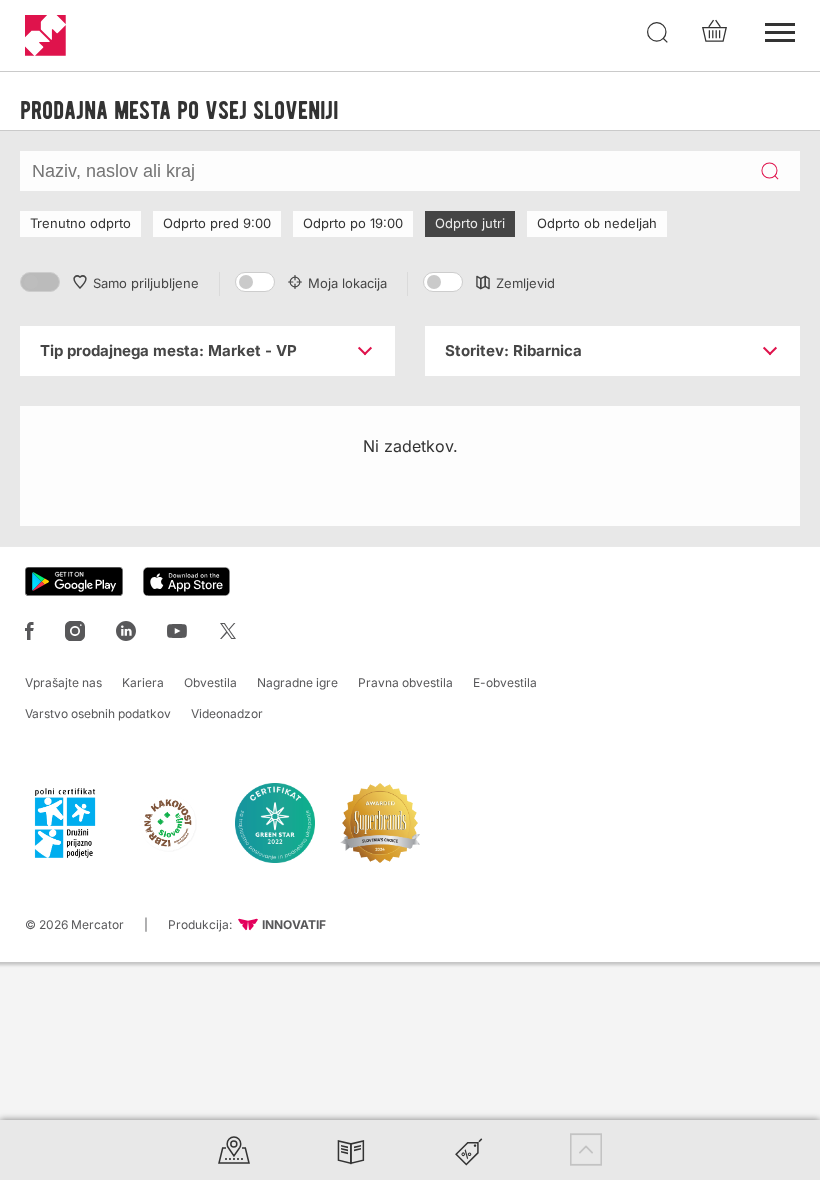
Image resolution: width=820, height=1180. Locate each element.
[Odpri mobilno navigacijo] (780, 30)
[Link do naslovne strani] (45, 35)
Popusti (469, 1149)
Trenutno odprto (80, 223)
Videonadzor (227, 713)
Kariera (143, 682)
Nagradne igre (297, 682)
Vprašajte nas (63, 682)
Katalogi (351, 1149)
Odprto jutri (470, 223)
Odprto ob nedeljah (597, 223)
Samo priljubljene (146, 283)
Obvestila (210, 682)
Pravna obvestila (405, 682)
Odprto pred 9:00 (217, 223)
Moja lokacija (347, 283)
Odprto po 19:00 (353, 223)
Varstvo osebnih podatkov (98, 713)
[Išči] (658, 33)
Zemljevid (525, 283)
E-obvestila (505, 682)
